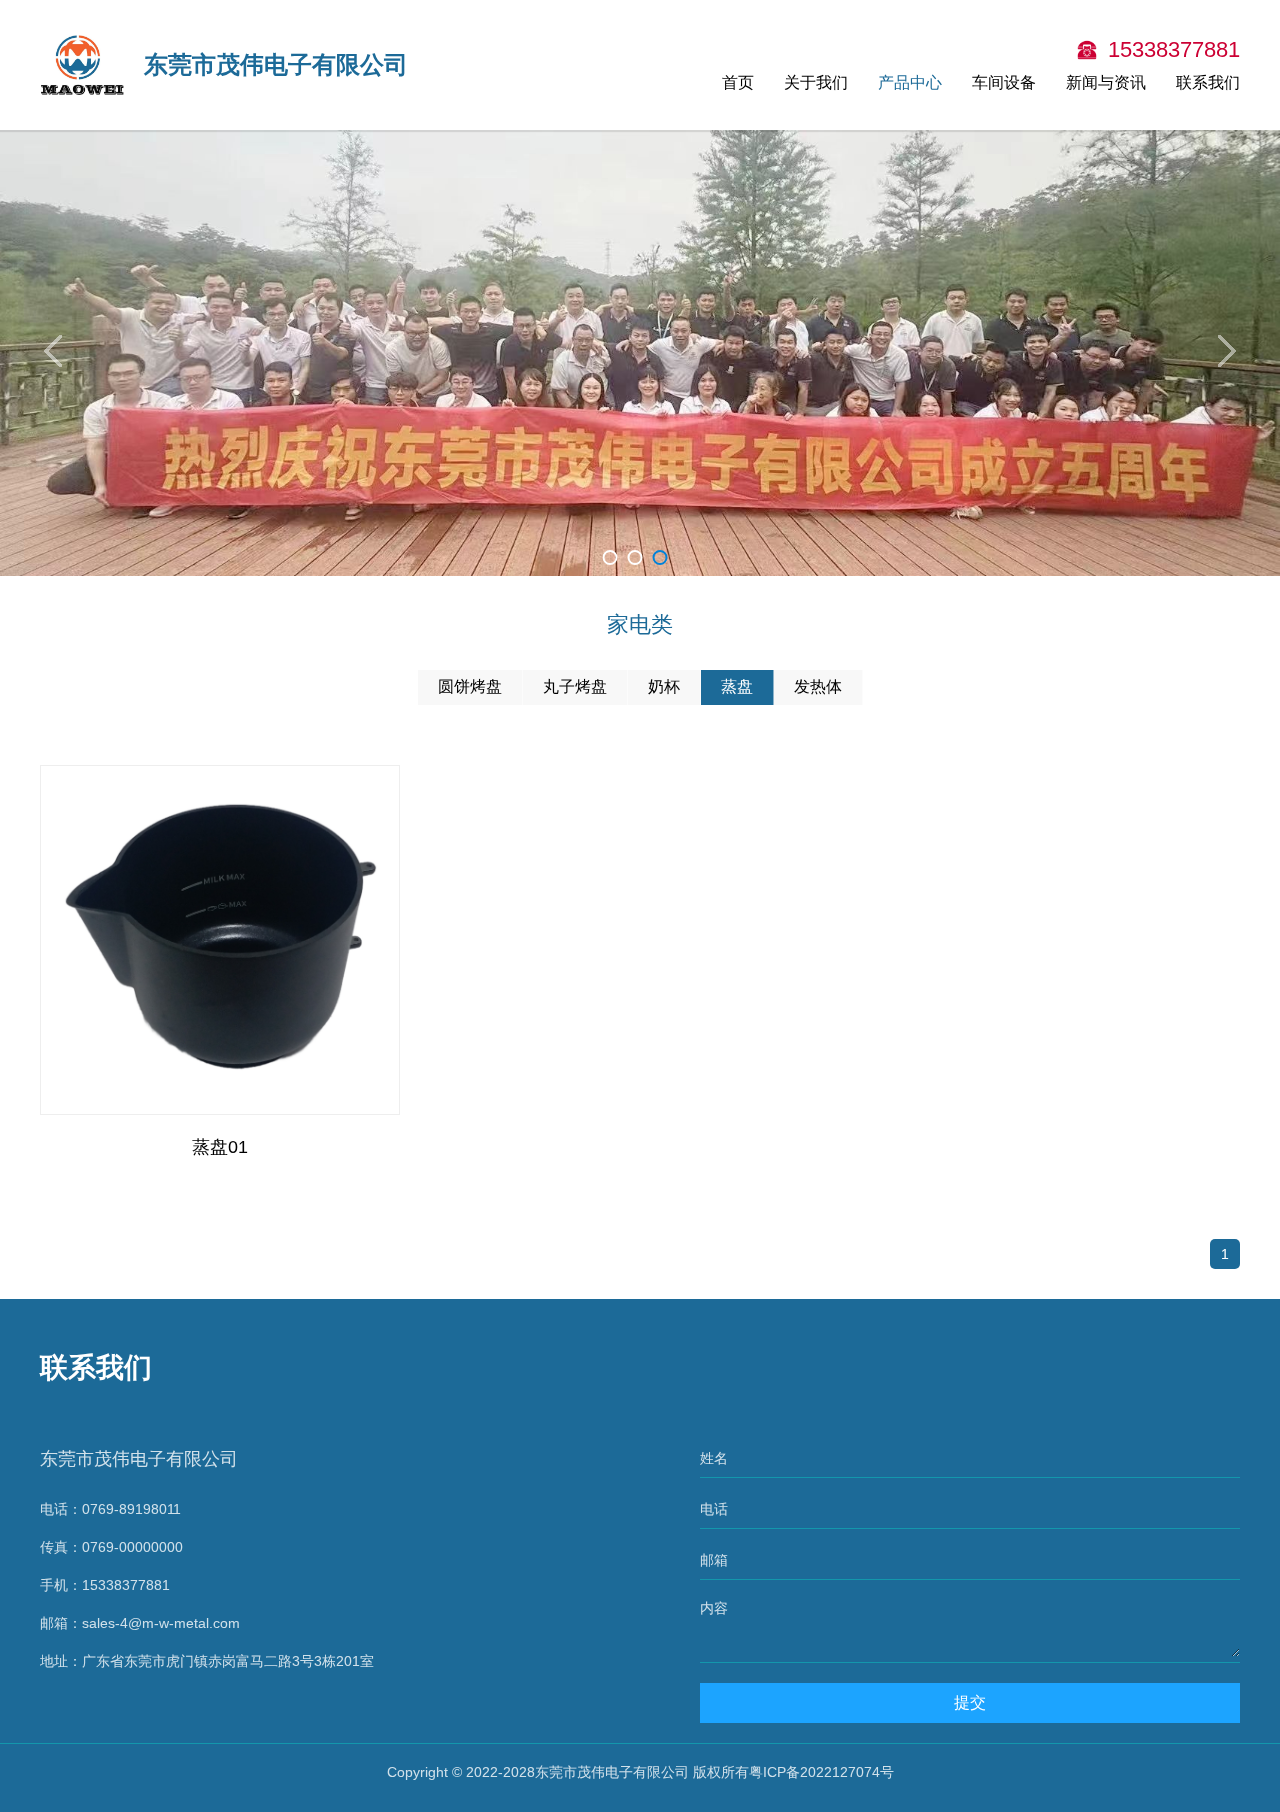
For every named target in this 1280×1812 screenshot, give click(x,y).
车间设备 (1004, 82)
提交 (970, 1702)
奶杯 (664, 686)
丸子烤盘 (575, 686)
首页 (738, 82)
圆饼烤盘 (470, 686)
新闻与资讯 (1106, 82)
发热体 (818, 686)
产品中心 (910, 82)
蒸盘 (737, 686)
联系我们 (1208, 82)
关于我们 (816, 82)
